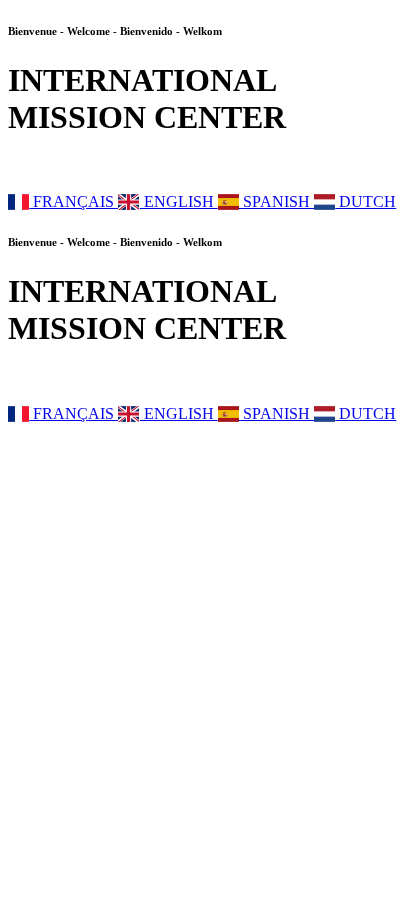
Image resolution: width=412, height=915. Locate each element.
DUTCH (365, 201)
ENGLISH (178, 201)
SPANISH (276, 201)
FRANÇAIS (73, 201)
